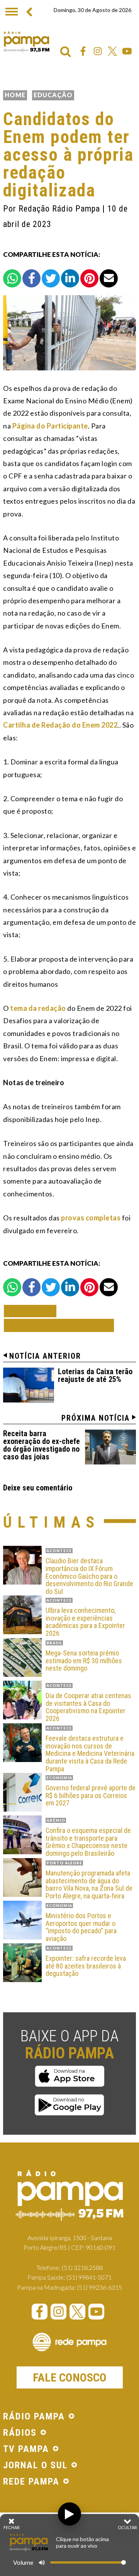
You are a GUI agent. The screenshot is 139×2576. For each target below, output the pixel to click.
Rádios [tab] (20, 2433)
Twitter (112, 51)
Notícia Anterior (45, 1356)
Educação (53, 95)
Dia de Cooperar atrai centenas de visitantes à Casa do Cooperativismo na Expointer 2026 (88, 1707)
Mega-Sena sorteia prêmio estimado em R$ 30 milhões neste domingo (84, 1661)
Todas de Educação (59, 1325)
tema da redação (38, 1008)
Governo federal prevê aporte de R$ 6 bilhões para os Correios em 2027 (91, 1796)
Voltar (32, 1311)
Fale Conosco (70, 2377)
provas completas (91, 1218)
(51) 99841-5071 (89, 2277)
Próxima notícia (96, 1418)
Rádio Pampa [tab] (34, 2417)
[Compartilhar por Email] (109, 278)
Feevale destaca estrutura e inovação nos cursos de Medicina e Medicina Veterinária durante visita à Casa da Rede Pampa (90, 1754)
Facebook (83, 51)
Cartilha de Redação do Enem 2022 (60, 725)
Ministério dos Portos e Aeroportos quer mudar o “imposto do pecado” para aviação (81, 1927)
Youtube (127, 51)
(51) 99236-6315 (99, 2287)
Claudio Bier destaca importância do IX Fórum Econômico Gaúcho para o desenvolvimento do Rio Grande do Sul (89, 1576)
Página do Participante (50, 426)
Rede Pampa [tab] (31, 2482)
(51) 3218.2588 (82, 2267)
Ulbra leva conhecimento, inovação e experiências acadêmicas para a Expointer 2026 (85, 1622)
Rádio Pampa (26, 42)
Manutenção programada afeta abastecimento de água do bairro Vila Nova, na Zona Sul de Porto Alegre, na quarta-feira (89, 1885)
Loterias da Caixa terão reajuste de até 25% (95, 1375)
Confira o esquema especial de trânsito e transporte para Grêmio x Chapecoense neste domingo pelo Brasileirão (88, 1842)
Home (15, 95)
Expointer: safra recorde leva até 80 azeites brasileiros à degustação (86, 1966)
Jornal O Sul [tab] (35, 2466)
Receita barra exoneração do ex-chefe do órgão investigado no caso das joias (42, 1445)
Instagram (98, 51)
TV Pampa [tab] (26, 2449)
